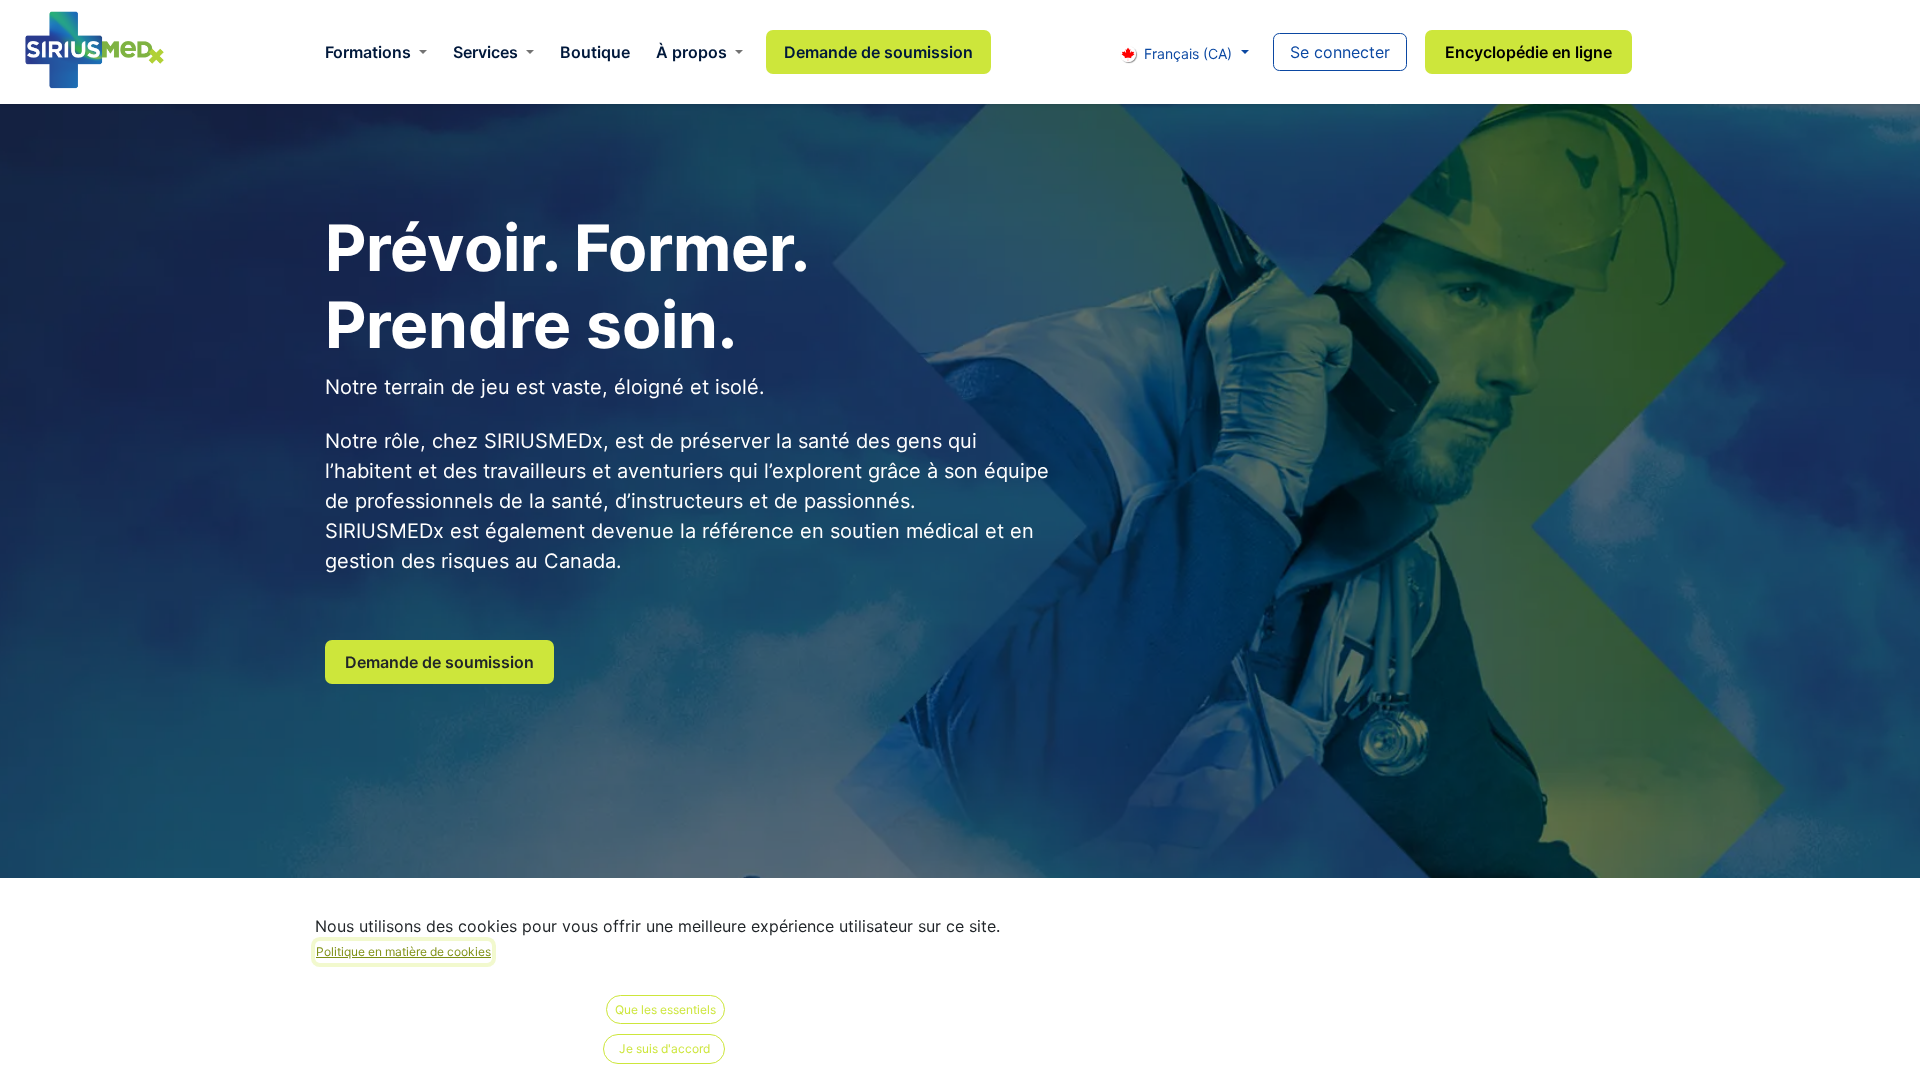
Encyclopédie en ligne (1528, 52)
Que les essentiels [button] (665, 1009)
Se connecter (1340, 52)
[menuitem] (376, 52)
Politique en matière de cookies (403, 951)
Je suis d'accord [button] (664, 1048)
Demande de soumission (439, 662)
